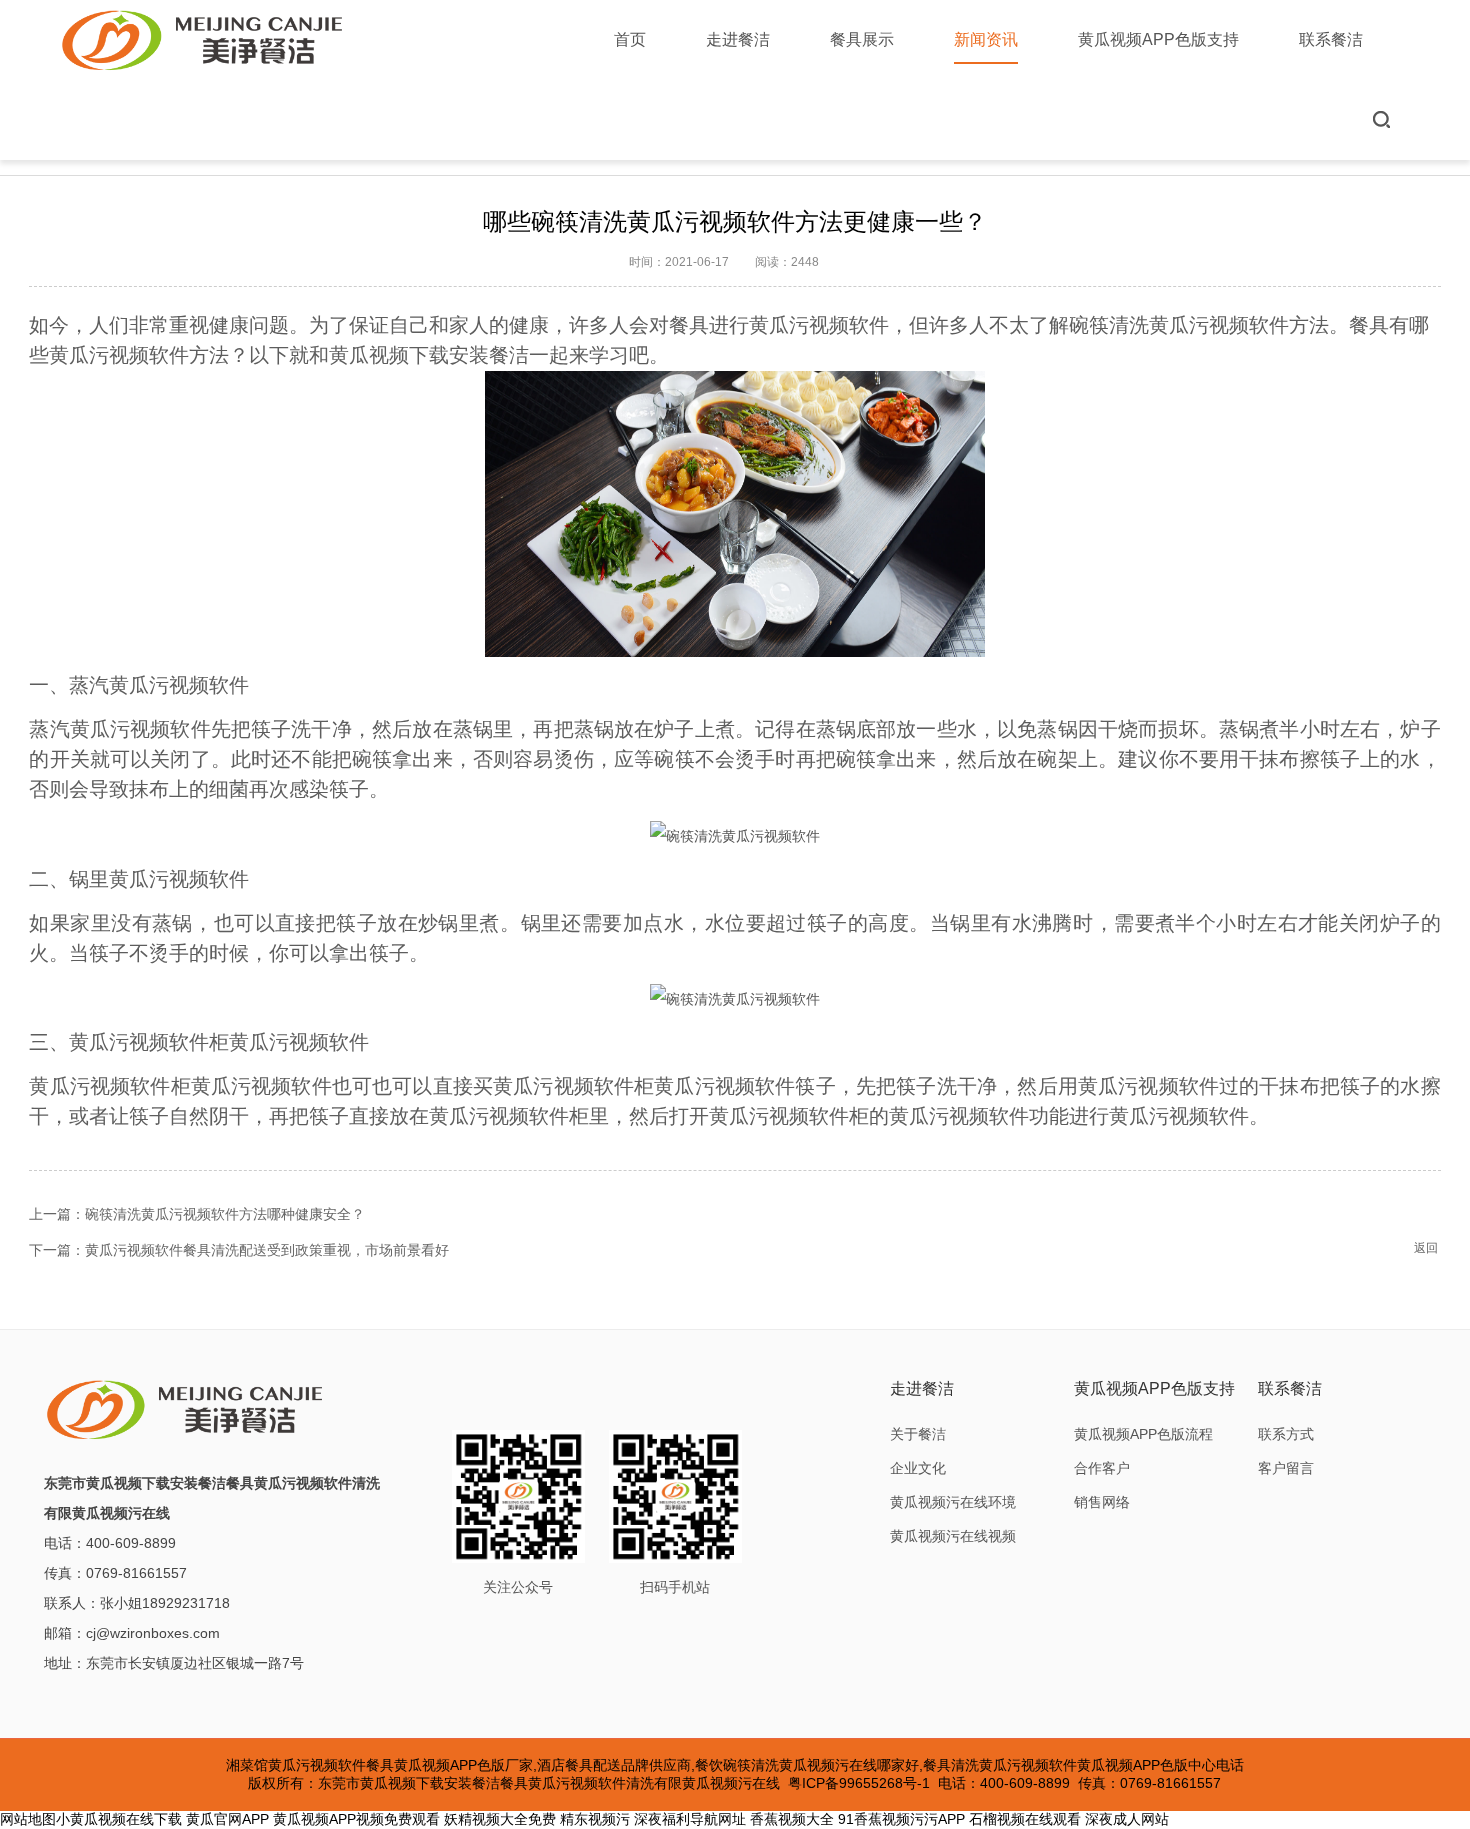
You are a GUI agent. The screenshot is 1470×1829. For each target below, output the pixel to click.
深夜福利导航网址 (690, 1819)
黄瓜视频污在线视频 (953, 1536)
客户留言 (1286, 1468)
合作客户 (1102, 1468)
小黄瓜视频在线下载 (119, 1819)
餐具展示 (862, 39)
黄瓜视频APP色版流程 (1143, 1434)
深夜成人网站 (1127, 1819)
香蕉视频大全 (792, 1819)
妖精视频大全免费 (500, 1819)
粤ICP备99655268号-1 (859, 1783)
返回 (1426, 1248)
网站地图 (28, 1819)
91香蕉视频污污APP (901, 1819)
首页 (630, 39)
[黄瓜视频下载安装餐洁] (204, 40)
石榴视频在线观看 (1025, 1819)
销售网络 (1102, 1502)
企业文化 (918, 1468)
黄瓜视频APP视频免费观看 (356, 1819)
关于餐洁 (918, 1434)
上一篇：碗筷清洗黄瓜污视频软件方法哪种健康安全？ (197, 1214)
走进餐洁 (738, 39)
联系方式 (1286, 1434)
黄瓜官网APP (227, 1819)
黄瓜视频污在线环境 (953, 1502)
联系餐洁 (1331, 39)
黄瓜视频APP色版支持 (1158, 39)
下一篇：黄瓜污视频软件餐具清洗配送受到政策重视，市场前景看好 (239, 1250)
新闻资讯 (986, 39)
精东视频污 (595, 1819)
